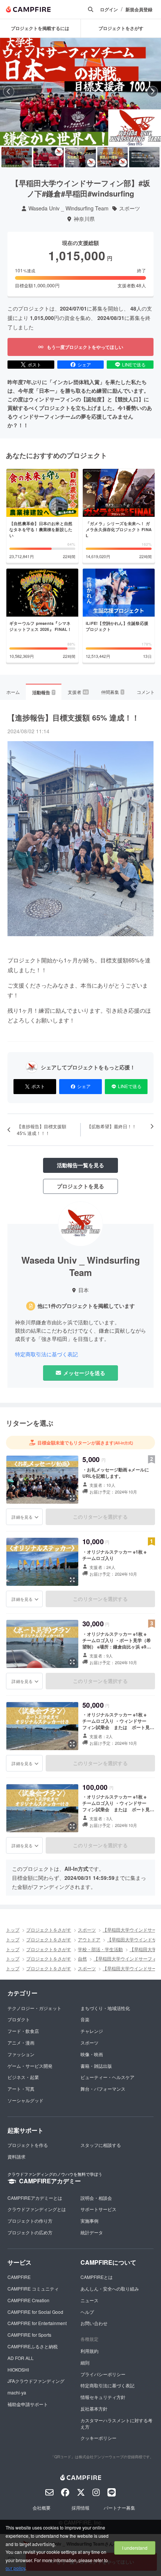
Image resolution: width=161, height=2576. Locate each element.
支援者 (78, 692)
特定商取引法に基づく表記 (46, 1354)
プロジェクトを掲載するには (40, 28)
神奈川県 (84, 219)
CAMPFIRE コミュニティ (33, 2289)
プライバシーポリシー (103, 2374)
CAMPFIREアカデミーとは (35, 2198)
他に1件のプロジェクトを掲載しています (86, 1306)
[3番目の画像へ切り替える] (80, 157)
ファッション (21, 2054)
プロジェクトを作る (28, 2145)
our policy (15, 2568)
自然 (82, 1958)
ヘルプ (87, 2312)
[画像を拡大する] (72, 1498)
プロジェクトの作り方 (30, 2221)
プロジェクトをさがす (49, 1930)
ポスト (34, 364)
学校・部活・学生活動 (100, 1949)
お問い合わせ (94, 2323)
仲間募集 (112, 692)
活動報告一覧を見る (80, 1165)
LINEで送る (134, 364)
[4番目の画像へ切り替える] (113, 157)
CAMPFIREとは (97, 2277)
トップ (13, 1930)
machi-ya (17, 2392)
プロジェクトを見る (80, 1186)
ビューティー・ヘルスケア (107, 2077)
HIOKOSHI (18, 2370)
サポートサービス (98, 2209)
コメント (146, 692)
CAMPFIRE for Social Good (35, 2312)
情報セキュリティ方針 (103, 2397)
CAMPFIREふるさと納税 (33, 2346)
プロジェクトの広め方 (30, 2232)
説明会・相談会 (96, 2198)
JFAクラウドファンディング (36, 2381)
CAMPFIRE (19, 2277)
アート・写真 (21, 2089)
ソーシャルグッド (25, 2100)
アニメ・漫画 (21, 2042)
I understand (135, 2548)
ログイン (109, 10)
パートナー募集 (119, 2508)
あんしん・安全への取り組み (110, 2289)
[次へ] (152, 92)
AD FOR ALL (21, 2358)
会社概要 (42, 2508)
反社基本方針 (94, 2409)
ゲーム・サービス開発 (30, 2066)
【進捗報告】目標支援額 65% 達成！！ (73, 717)
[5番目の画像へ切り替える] (144, 157)
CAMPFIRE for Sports (29, 2335)
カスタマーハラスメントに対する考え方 (116, 2423)
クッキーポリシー (98, 2438)
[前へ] (9, 92)
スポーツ (130, 208)
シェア (84, 364)
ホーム (13, 692)
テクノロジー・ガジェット (34, 2008)
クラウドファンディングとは (37, 2209)
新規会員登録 (139, 10)
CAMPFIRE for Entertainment (37, 2323)
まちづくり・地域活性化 (105, 2008)
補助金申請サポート (28, 2404)
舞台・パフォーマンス (103, 2089)
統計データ (92, 2232)
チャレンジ (92, 2031)
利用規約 (89, 2351)
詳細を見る (22, 1517)
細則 (85, 2362)
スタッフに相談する (101, 2145)
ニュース (89, 2300)
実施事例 (89, 2221)
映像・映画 (92, 2054)
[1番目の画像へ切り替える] (17, 157)
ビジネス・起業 (23, 2077)
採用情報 (80, 2508)
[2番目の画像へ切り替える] (48, 157)
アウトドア (89, 1939)
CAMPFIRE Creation (28, 2300)
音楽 (85, 2019)
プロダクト (19, 2019)
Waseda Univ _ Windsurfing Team (69, 208)
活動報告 (43, 692)
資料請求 (16, 2156)
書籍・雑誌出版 (96, 2066)
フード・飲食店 (23, 2031)
